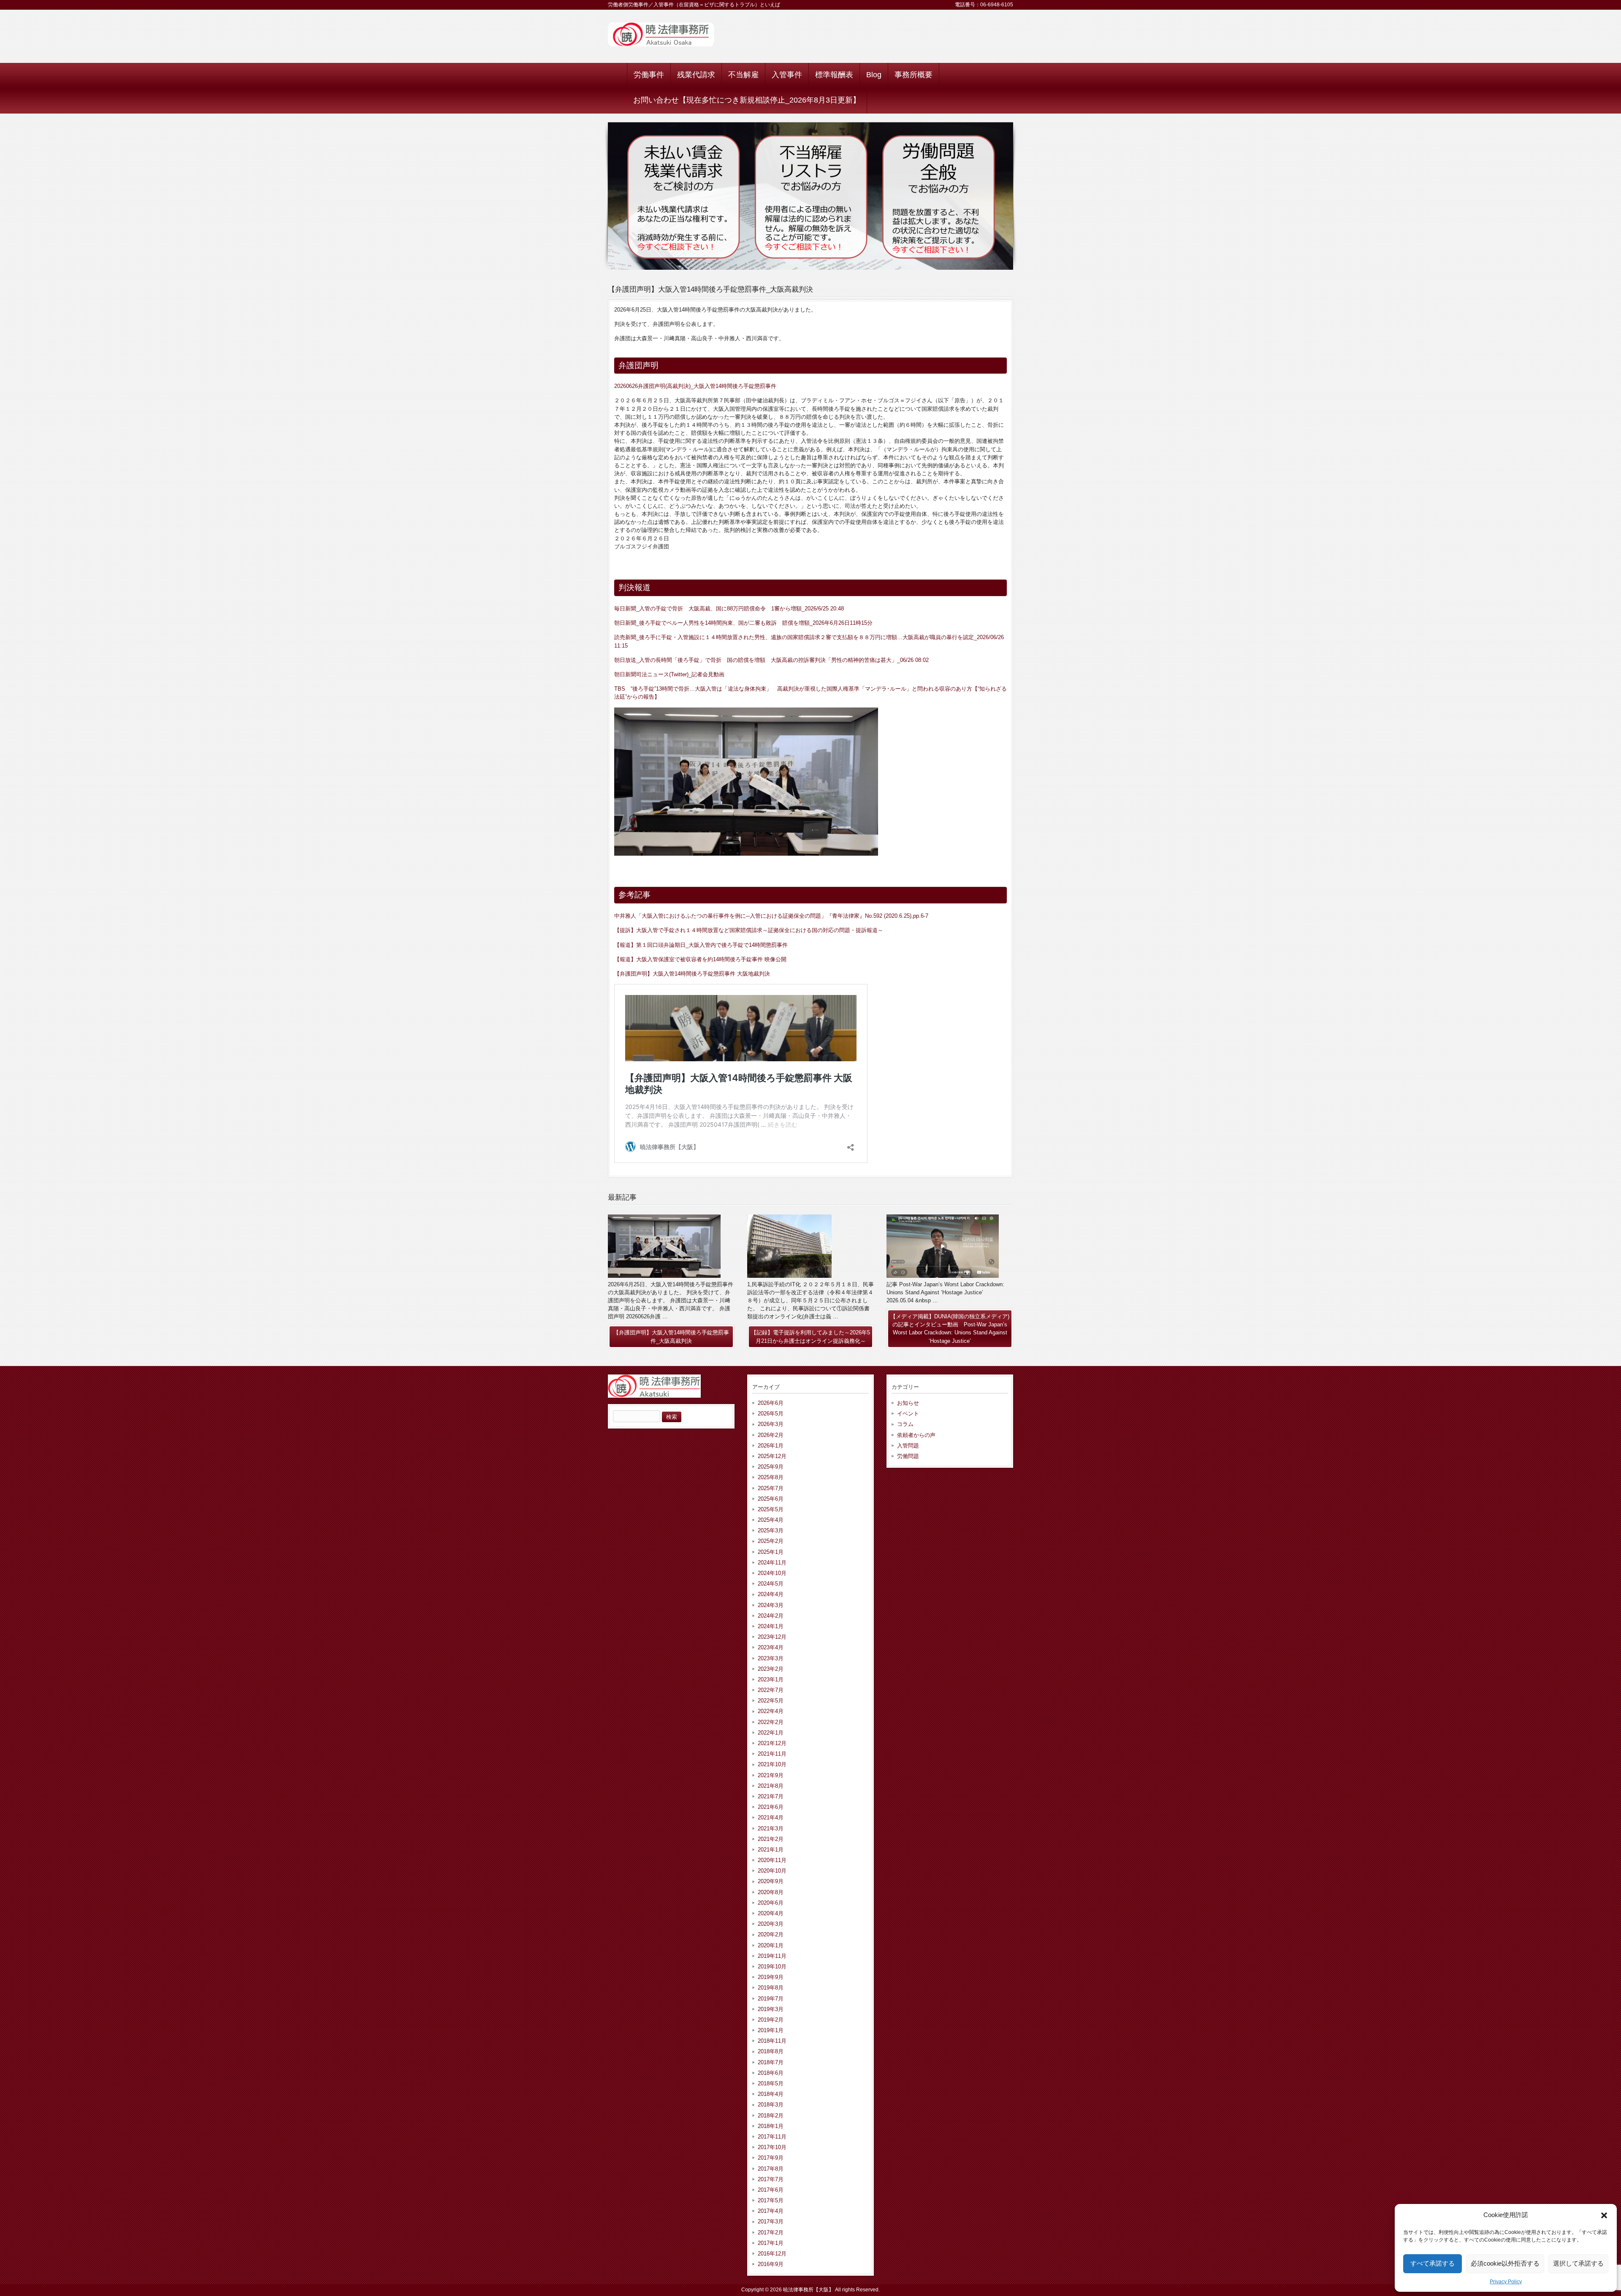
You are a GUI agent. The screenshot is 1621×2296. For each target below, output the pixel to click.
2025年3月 (771, 1530)
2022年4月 (771, 1711)
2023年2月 (771, 1669)
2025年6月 (771, 1499)
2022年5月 (771, 1701)
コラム (905, 1424)
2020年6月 (771, 1903)
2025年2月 (771, 1541)
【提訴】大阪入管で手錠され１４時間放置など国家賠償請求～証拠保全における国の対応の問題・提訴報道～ (749, 930)
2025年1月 (771, 1552)
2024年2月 (771, 1616)
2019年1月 (771, 2030)
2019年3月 (771, 2009)
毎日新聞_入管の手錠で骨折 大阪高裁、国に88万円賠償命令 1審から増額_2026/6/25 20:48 (729, 609)
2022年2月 (771, 1722)
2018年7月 (771, 2062)
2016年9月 (771, 2264)
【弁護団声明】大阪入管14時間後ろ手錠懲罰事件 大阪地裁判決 (692, 974)
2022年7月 (771, 1690)
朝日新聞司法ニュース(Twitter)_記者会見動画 (669, 674)
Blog (874, 75)
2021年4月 (771, 1818)
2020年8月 (771, 1892)
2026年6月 (771, 1403)
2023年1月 (771, 1679)
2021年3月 (771, 1828)
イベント (908, 1414)
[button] (1604, 2215)
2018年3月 (771, 2105)
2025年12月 (772, 1456)
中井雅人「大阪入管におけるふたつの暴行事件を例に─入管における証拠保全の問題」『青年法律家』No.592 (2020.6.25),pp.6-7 (771, 916)
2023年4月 (771, 1647)
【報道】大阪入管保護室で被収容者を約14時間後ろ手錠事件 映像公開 (700, 959)
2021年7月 (771, 1796)
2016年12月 (772, 2254)
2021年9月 (771, 1775)
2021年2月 (771, 1839)
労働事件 (649, 75)
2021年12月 (772, 1743)
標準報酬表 (834, 75)
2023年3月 (771, 1658)
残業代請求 (696, 75)
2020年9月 (771, 1881)
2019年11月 (772, 1956)
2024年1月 (771, 1626)
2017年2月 (771, 2232)
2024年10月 (772, 1573)
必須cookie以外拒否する (1505, 2263)
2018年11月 (772, 2041)
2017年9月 (771, 2158)
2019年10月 (772, 1967)
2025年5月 (771, 1509)
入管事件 (787, 75)
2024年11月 (772, 1563)
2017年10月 (772, 2147)
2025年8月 (771, 1477)
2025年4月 (771, 1520)
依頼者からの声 (916, 1435)
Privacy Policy (1506, 2282)
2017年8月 (771, 2169)
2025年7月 (771, 1488)
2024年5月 (771, 1584)
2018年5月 (771, 2083)
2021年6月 (771, 1807)
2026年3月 (771, 1424)
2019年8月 (771, 1988)
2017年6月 (771, 2190)
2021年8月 (771, 1786)
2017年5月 (771, 2200)
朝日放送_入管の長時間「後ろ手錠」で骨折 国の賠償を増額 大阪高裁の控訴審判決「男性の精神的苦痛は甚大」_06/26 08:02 (771, 660)
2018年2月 (771, 2116)
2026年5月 (771, 1414)
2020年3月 (771, 1924)
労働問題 (908, 1456)
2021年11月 (772, 1754)
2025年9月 (771, 1467)
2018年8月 (771, 2051)
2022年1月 (771, 1733)
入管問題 (908, 1446)
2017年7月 (771, 2179)
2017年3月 (771, 2221)
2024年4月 (771, 1594)
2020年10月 (772, 1871)
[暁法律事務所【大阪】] (661, 43)
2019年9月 (771, 1977)
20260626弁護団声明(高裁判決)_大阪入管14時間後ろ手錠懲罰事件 (695, 386)
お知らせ (908, 1403)
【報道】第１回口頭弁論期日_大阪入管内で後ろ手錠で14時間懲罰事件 (701, 945)
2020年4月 (771, 1913)
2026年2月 (771, 1435)
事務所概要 (914, 75)
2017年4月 (771, 2211)
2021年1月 (771, 1850)
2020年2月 (771, 1934)
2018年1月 (771, 2126)
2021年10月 (772, 1764)
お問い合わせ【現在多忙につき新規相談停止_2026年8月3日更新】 (747, 100)
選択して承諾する (1578, 2263)
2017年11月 (772, 2137)
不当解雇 (743, 75)
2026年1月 (771, 1446)
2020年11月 (772, 1860)
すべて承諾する (1433, 2263)
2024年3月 (771, 1605)
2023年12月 (772, 1637)
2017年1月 (771, 2243)
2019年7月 (771, 1999)
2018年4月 (771, 2094)
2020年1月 (771, 1945)
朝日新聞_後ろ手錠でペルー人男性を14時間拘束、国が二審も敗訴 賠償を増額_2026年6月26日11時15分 (743, 623)
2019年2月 (771, 2020)
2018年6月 (771, 2073)
